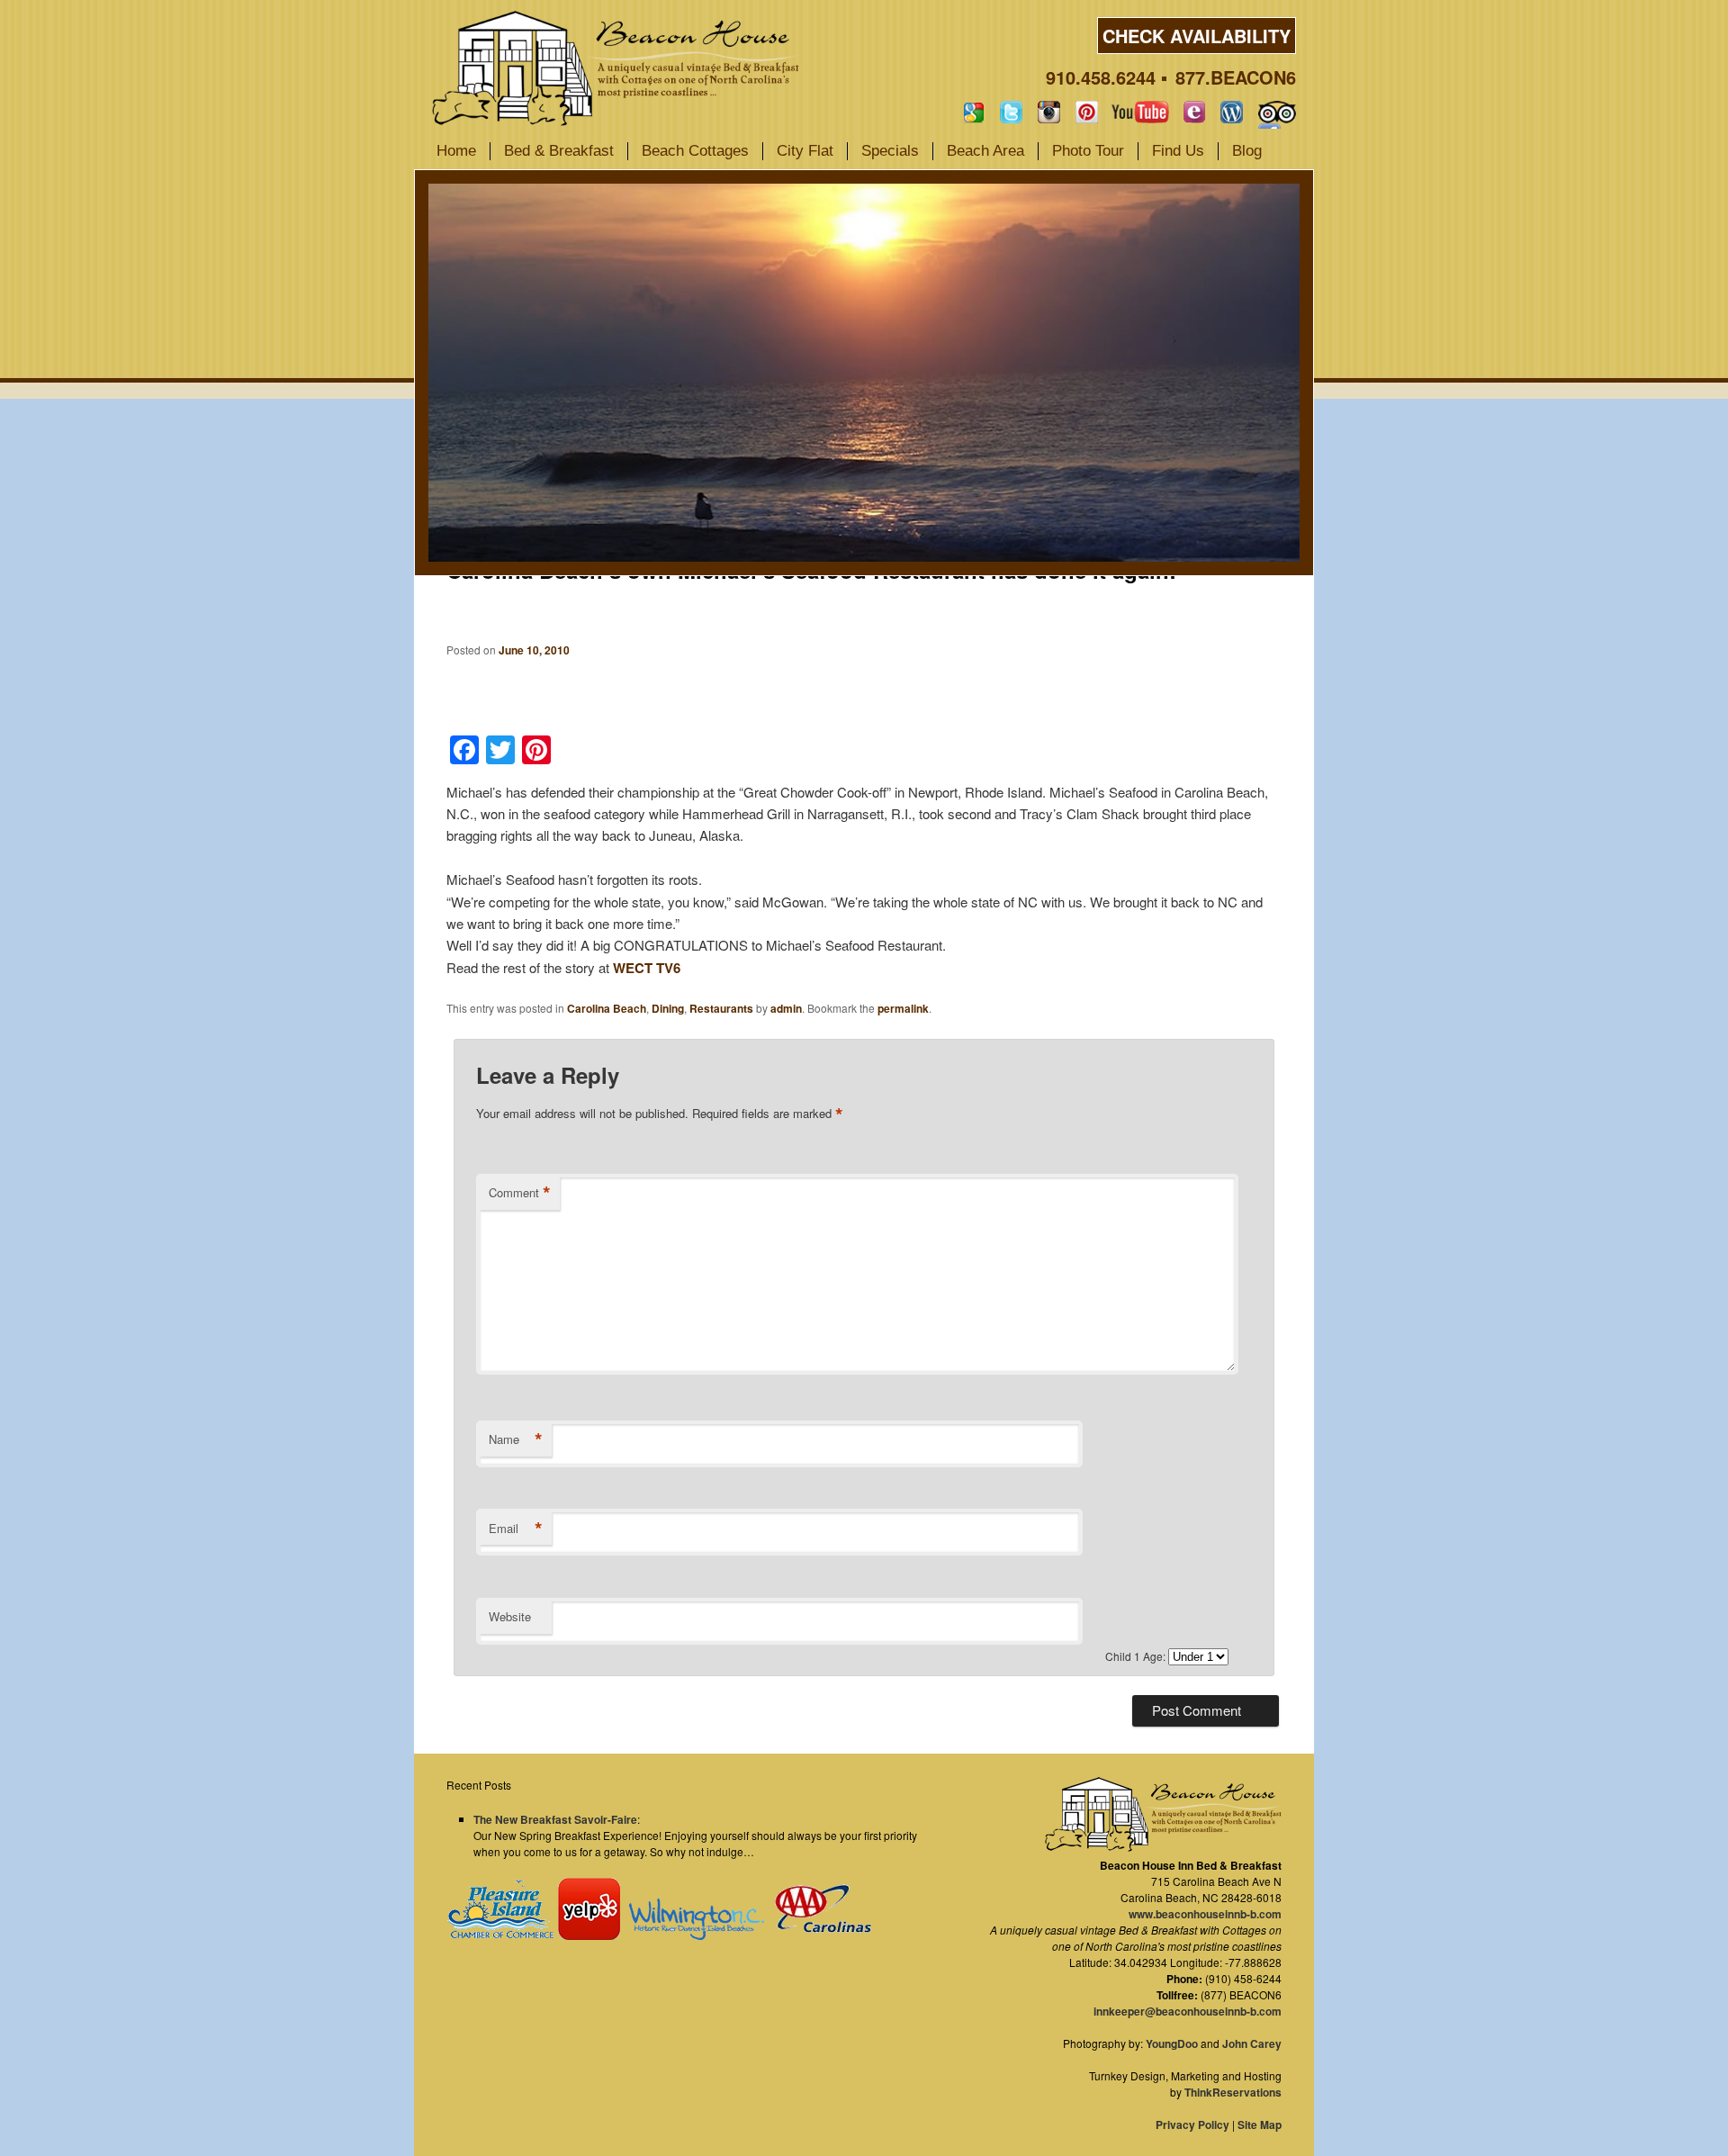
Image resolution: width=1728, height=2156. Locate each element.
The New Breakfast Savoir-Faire (555, 1819)
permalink (903, 1008)
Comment (520, 1193)
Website (510, 1616)
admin (786, 1008)
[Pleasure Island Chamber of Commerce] (500, 1935)
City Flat (805, 151)
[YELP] (589, 1935)
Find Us (1178, 151)
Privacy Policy (1192, 2124)
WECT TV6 (647, 968)
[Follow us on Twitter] (1011, 112)
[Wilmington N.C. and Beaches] (692, 1935)
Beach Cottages (695, 151)
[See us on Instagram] (1049, 112)
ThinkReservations (1233, 2092)
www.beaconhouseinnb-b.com (1205, 1914)
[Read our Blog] (1232, 112)
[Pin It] (1087, 112)
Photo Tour (1088, 151)
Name (516, 1439)
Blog (1247, 151)
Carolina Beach (607, 1008)
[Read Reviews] (1277, 112)
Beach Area (985, 151)
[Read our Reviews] (973, 112)
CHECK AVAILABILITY (1197, 36)
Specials (890, 151)
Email (516, 1529)
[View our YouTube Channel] (1140, 112)
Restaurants (721, 1008)
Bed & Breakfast (559, 151)
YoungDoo (1172, 2043)
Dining (668, 1008)
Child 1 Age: (1137, 1656)
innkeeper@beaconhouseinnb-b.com (1188, 2011)
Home (456, 151)
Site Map (1260, 2124)
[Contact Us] (1194, 112)
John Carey (1252, 2043)
